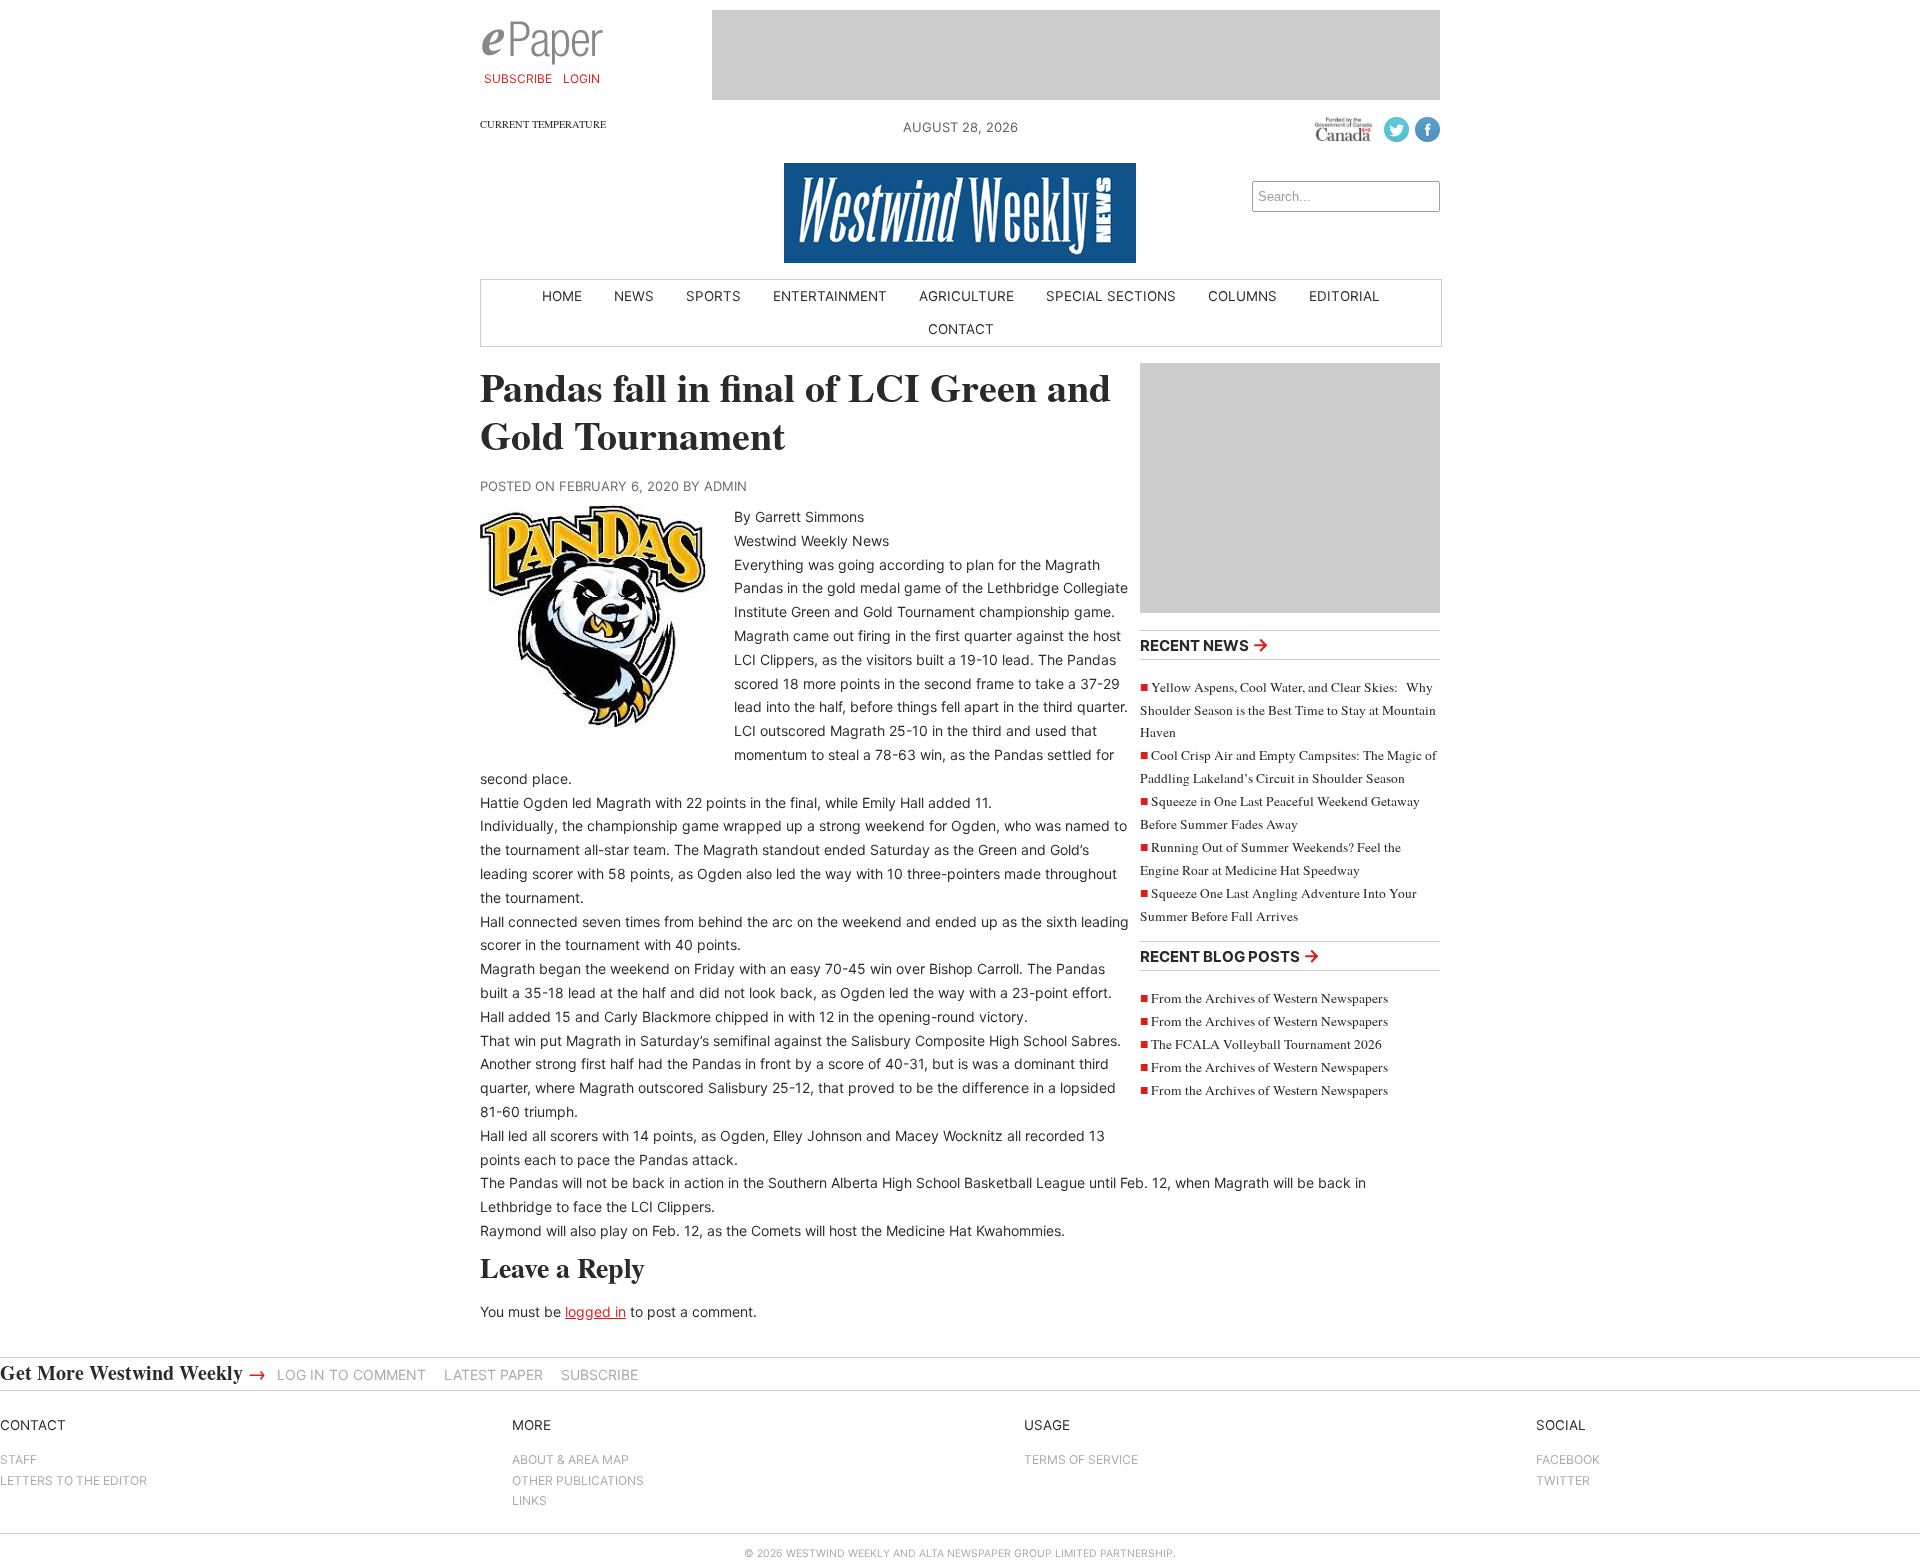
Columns (1242, 296)
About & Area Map (570, 1459)
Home (562, 296)
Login (581, 78)
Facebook (1568, 1459)
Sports (713, 296)
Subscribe (518, 78)
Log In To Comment (351, 1374)
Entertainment (830, 296)
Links (529, 1500)
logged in (595, 1311)
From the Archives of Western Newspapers (1269, 998)
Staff (18, 1459)
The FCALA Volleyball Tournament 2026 (1266, 1044)
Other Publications (578, 1480)
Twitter (1563, 1480)
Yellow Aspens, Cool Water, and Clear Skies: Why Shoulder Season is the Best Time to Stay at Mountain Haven (1288, 710)
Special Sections (1111, 296)
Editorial (1344, 296)
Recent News (1204, 644)
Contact (961, 329)
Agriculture (966, 296)
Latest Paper (493, 1374)
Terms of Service (1081, 1459)
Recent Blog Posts (1230, 955)
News (634, 296)
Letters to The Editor (73, 1480)
